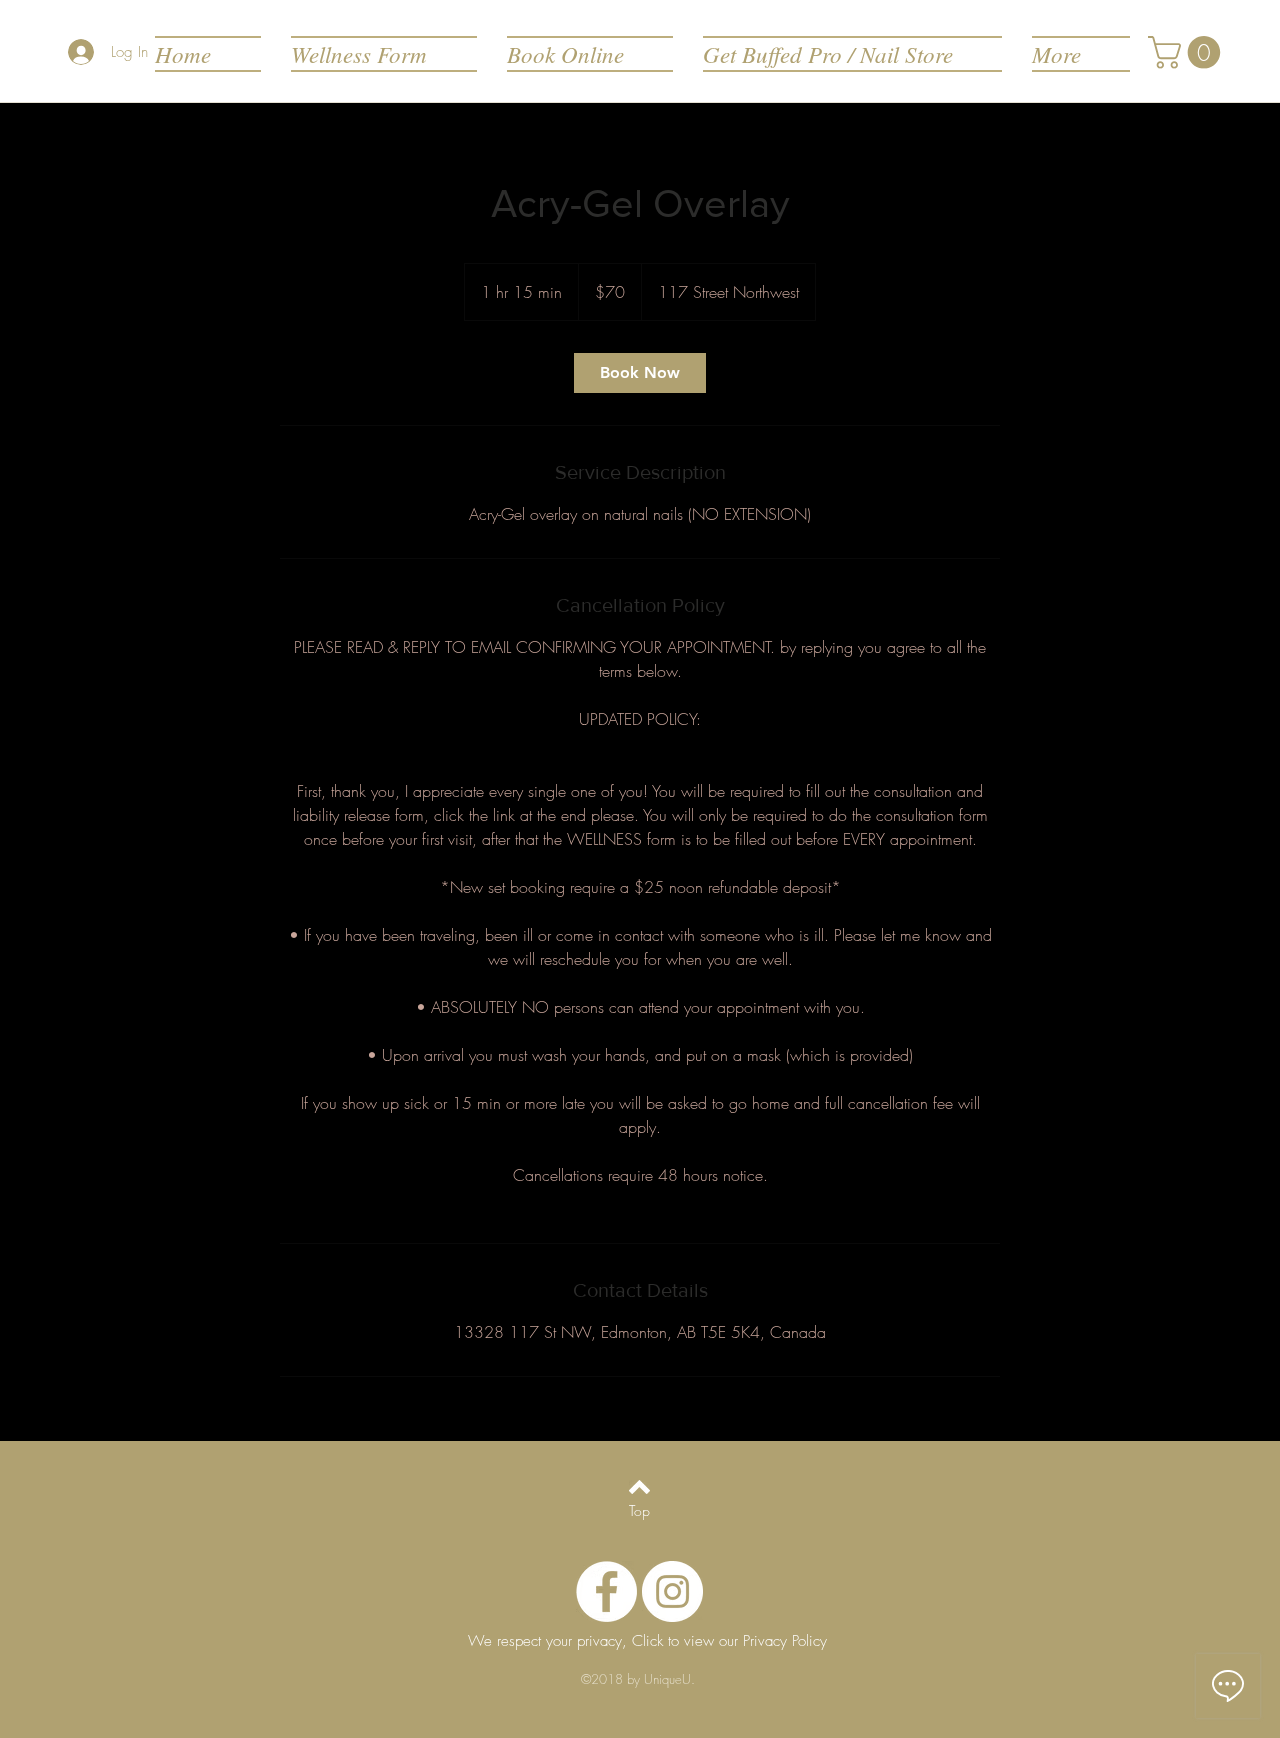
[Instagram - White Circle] (672, 1591)
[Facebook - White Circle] (606, 1591)
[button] (1188, 52)
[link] (640, 373)
